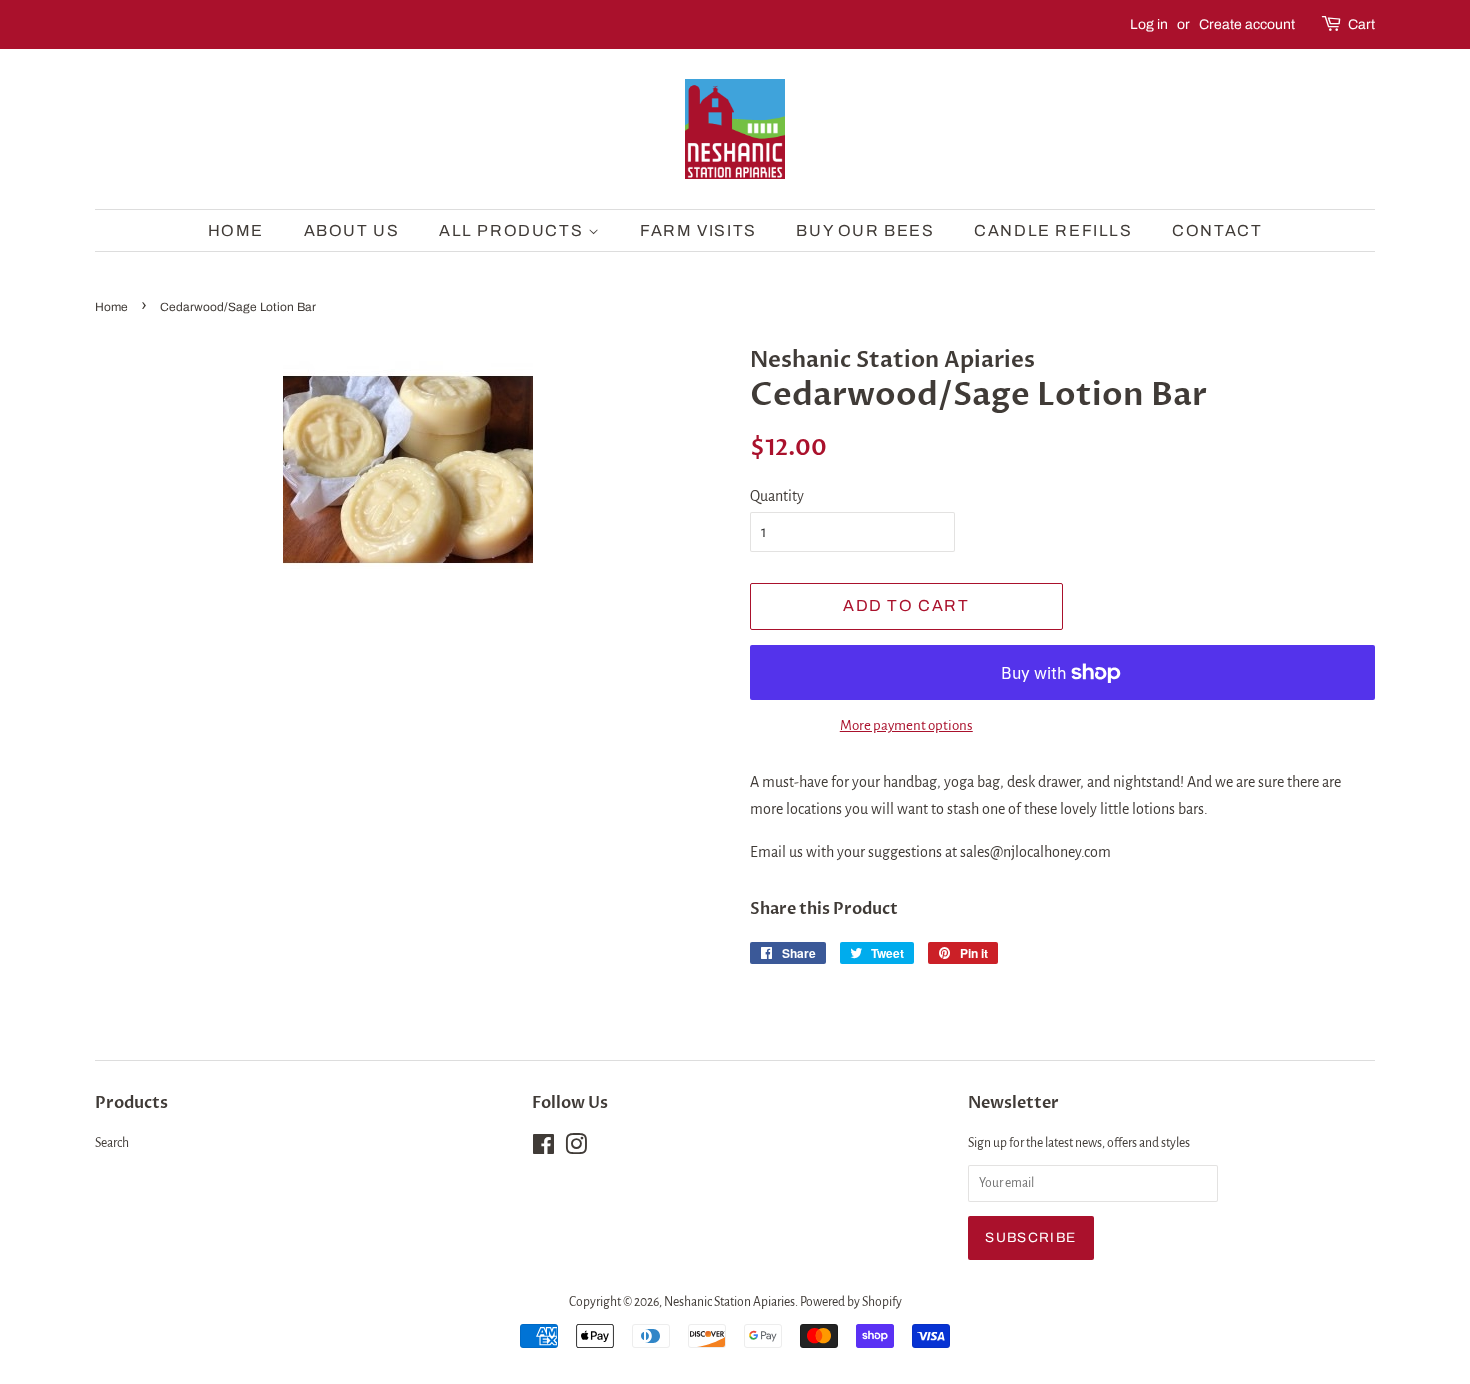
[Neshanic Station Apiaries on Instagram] (576, 1149)
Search (112, 1143)
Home (236, 230)
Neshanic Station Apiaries (729, 1302)
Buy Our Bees (865, 230)
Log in (1149, 24)
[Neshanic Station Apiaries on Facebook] (543, 1149)
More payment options (906, 725)
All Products (513, 230)
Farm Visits (698, 230)
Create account (1247, 24)
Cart (1361, 24)
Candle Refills (1053, 230)
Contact (1217, 230)
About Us (352, 230)
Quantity (777, 496)
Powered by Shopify (851, 1302)
